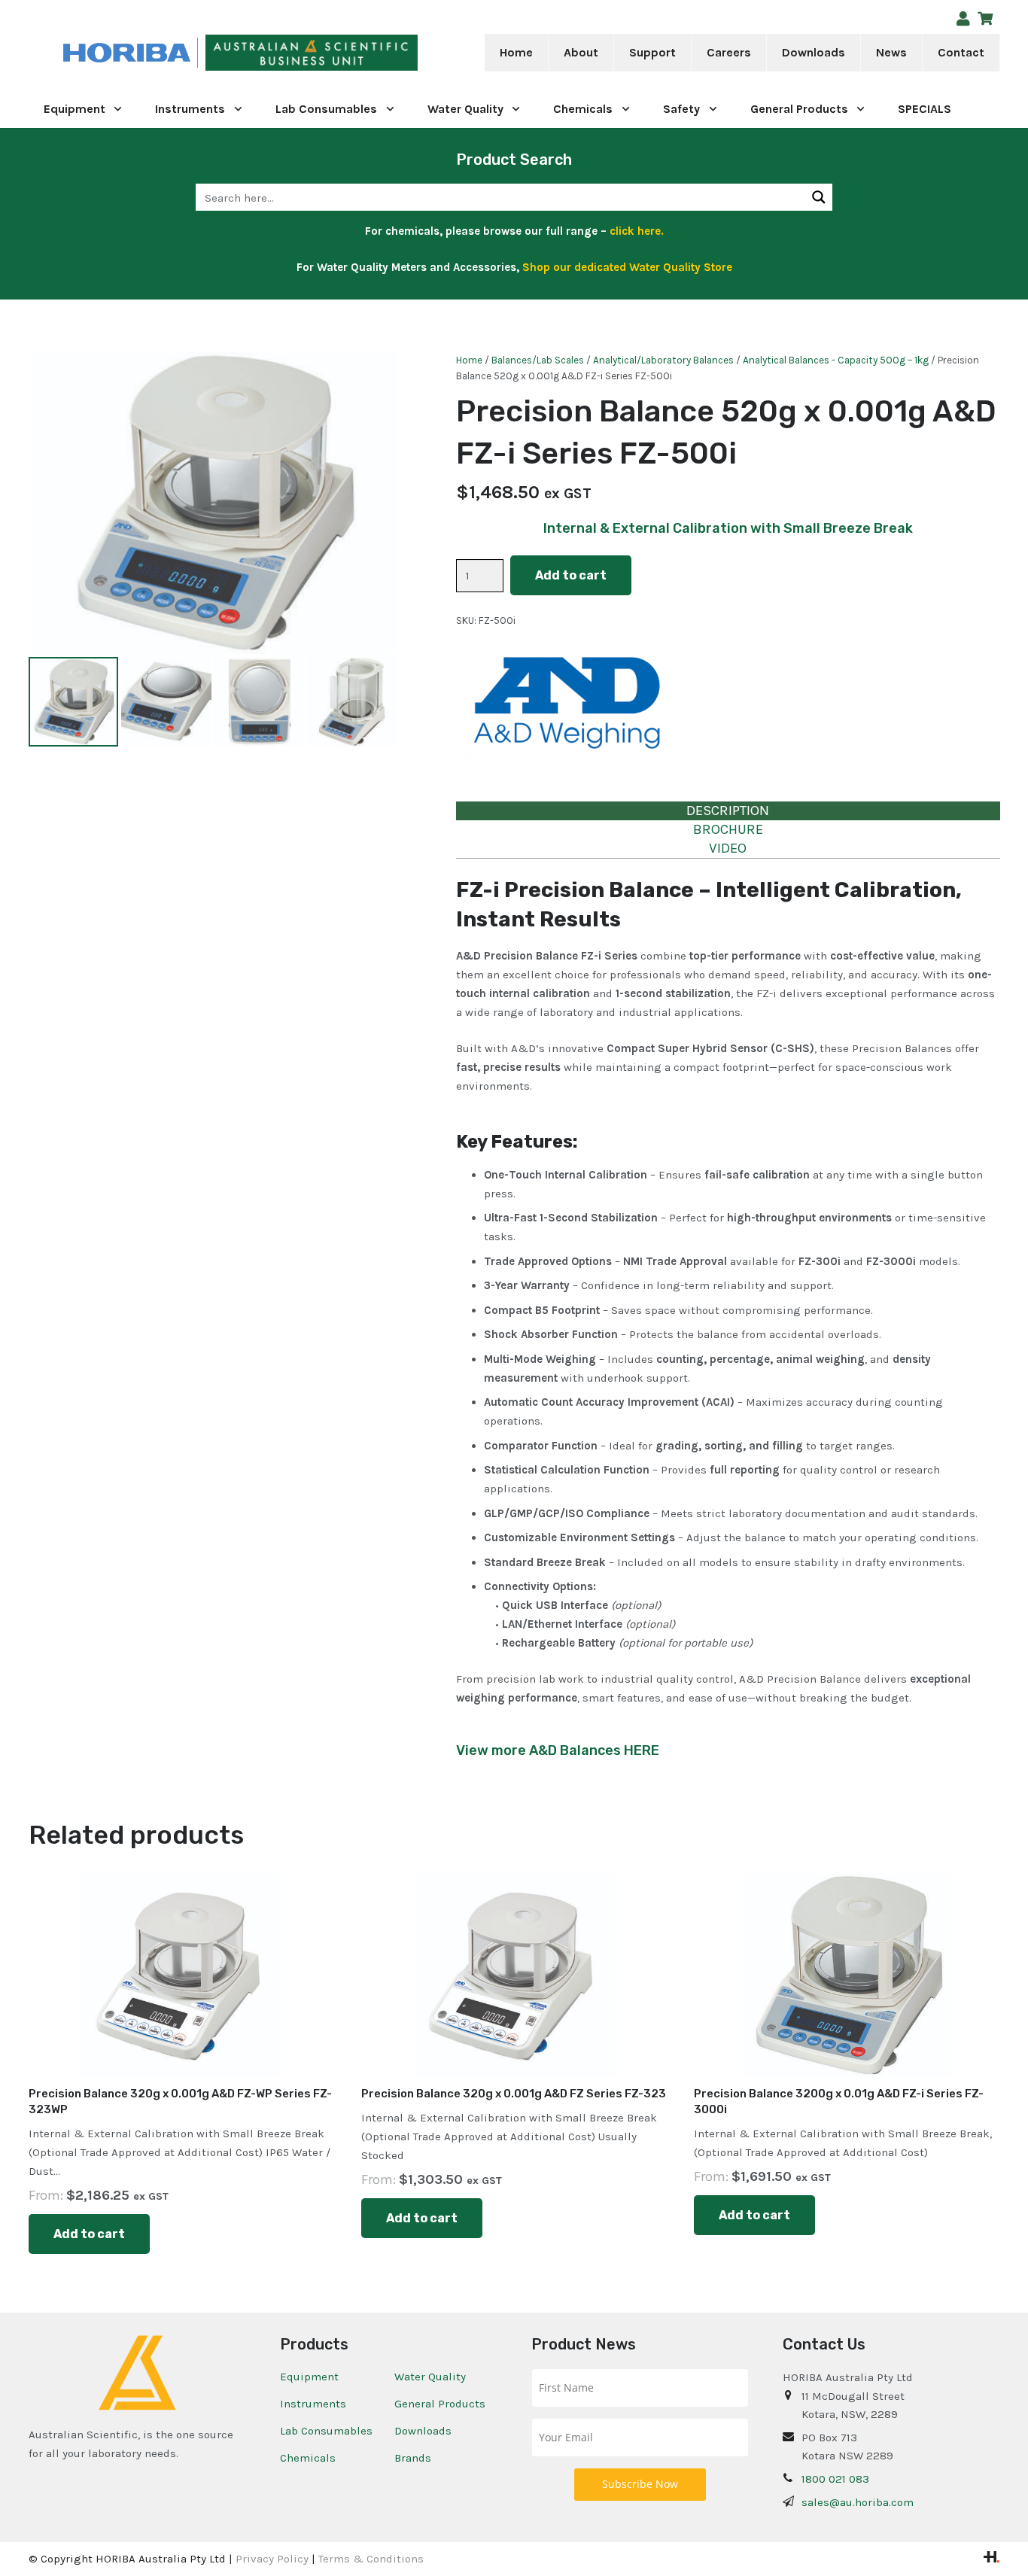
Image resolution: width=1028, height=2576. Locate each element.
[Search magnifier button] (819, 197)
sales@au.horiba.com (858, 2502)
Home (469, 360)
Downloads (423, 2431)
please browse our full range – (553, 231)
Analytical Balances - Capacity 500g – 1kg (836, 360)
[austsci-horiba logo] (127, 53)
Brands (413, 2458)
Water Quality (430, 2377)
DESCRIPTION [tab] (728, 811)
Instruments (313, 2404)
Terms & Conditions (371, 2559)
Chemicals (308, 2458)
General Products (440, 2404)
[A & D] (569, 704)
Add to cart (571, 575)
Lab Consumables (326, 2431)
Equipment (309, 2377)
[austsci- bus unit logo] (312, 53)
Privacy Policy (272, 2559)
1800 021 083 (835, 2479)
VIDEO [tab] (728, 848)
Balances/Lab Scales (538, 360)
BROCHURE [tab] (728, 829)
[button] (608, 53)
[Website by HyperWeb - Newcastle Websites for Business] (992, 2559)
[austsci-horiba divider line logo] (198, 53)
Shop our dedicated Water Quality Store (627, 267)
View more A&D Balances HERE (558, 1750)
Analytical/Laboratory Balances (663, 360)
